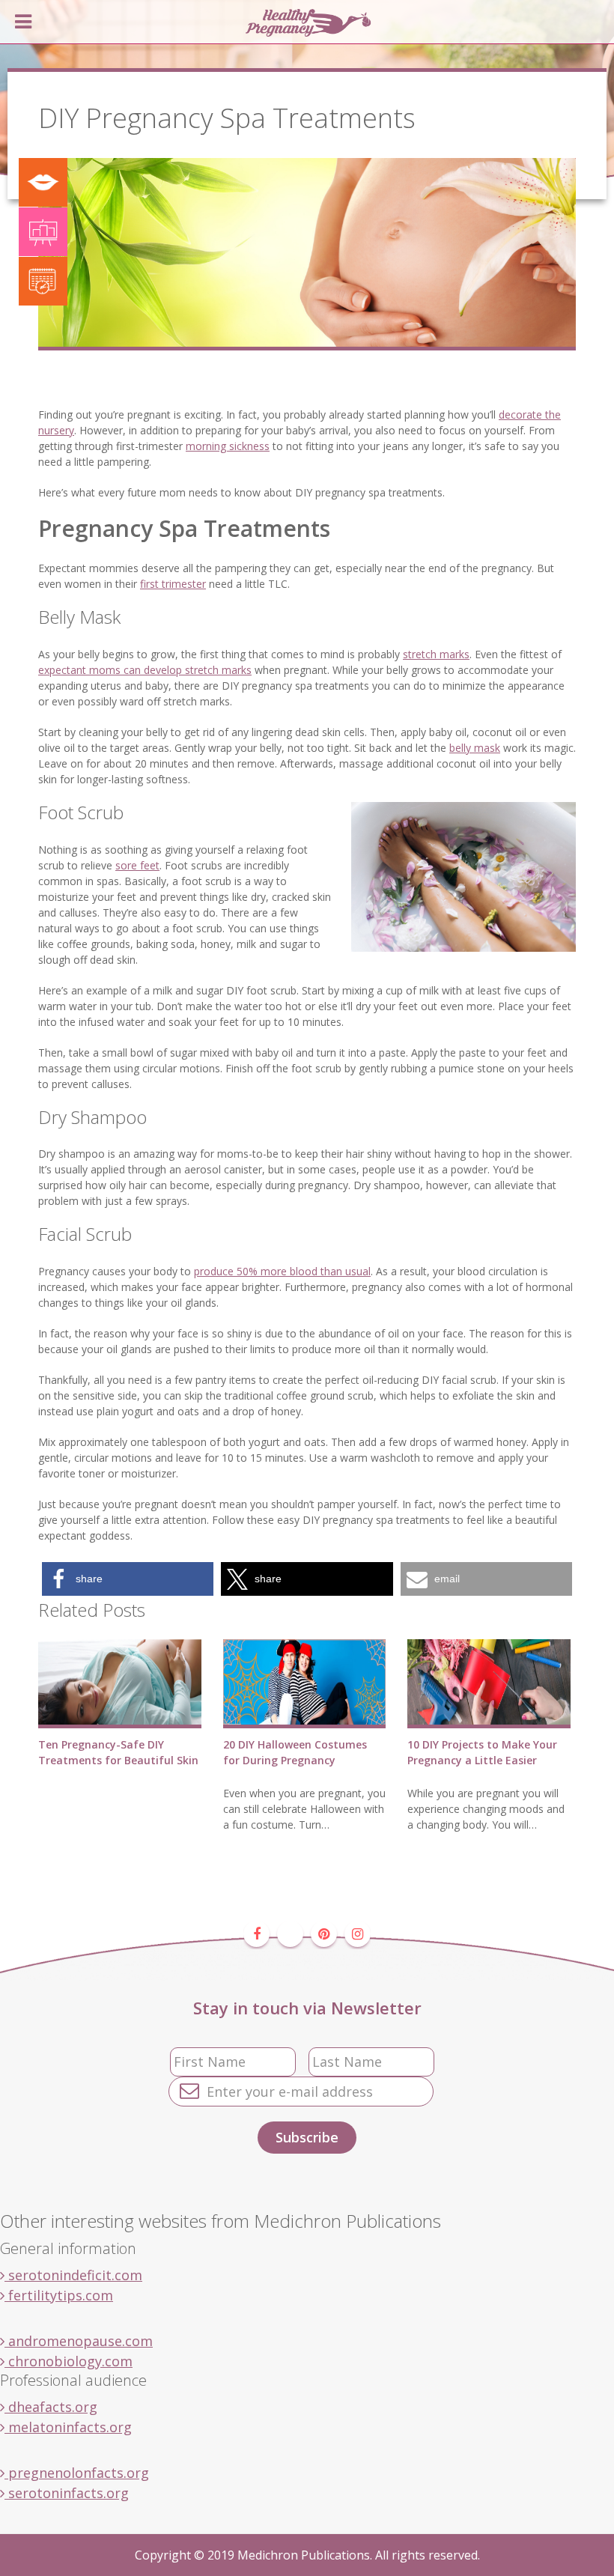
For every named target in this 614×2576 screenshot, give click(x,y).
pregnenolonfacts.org (77, 2473)
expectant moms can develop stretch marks (145, 670)
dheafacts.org (51, 2407)
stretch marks (436, 654)
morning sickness (228, 446)
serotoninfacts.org (67, 2493)
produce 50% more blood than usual (282, 1271)
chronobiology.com (69, 2361)
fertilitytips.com (59, 2295)
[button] (128, 1579)
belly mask (475, 748)
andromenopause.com (79, 2341)
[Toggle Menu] (23, 22)
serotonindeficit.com (73, 2275)
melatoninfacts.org (68, 2427)
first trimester (173, 584)
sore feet (137, 865)
